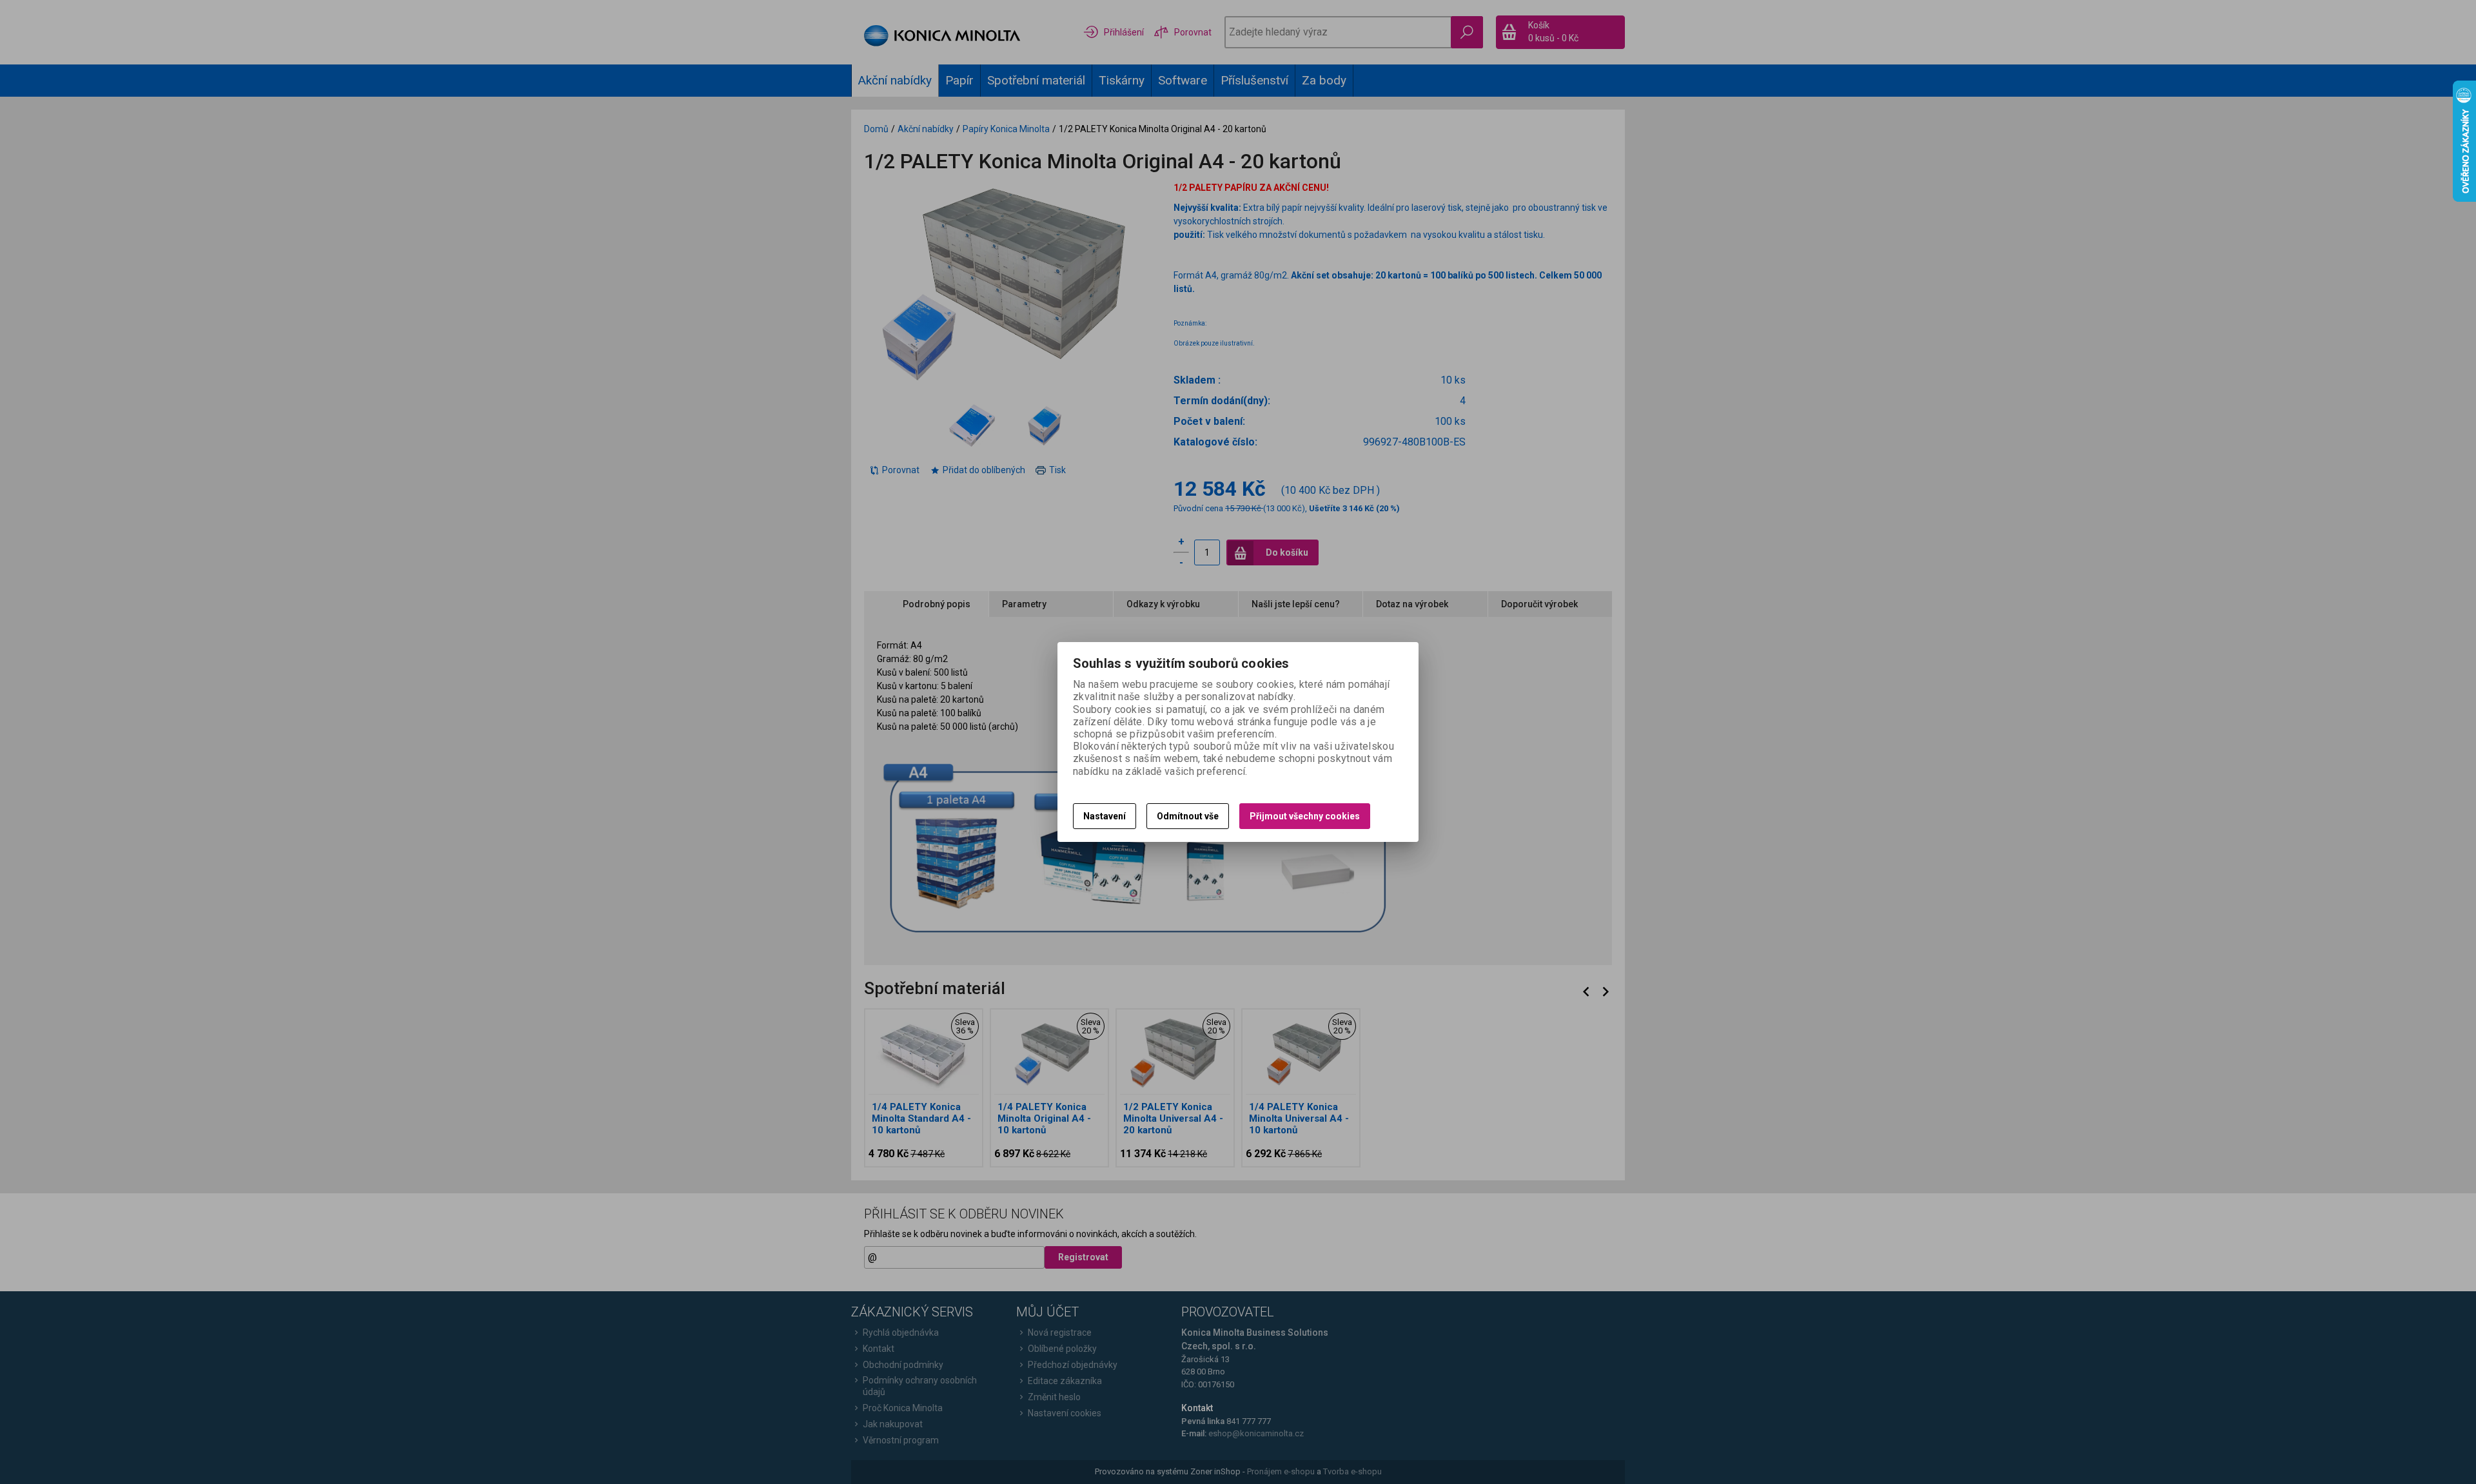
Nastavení (1105, 816)
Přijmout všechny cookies (1305, 816)
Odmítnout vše (1188, 816)
